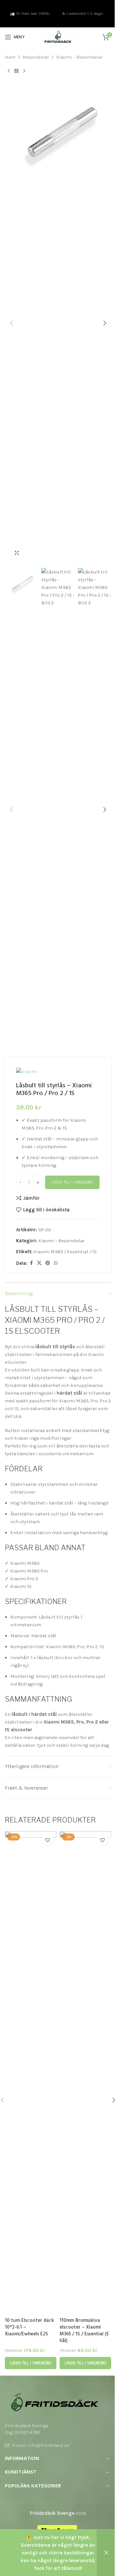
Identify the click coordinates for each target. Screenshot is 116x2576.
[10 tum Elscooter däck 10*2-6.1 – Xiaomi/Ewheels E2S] (31, 2073)
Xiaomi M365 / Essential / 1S (65, 1252)
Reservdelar (36, 57)
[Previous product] (9, 71)
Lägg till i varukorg (72, 1182)
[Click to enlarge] (17, 553)
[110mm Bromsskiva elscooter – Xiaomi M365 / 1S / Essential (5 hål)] (85, 2073)
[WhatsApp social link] (56, 1263)
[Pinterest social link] (48, 1263)
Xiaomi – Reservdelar (79, 57)
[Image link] (55, 2402)
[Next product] (24, 71)
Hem (10, 57)
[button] (11, 323)
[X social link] (39, 1263)
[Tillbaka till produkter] (16, 71)
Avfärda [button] (106, 2553)
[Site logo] (58, 37)
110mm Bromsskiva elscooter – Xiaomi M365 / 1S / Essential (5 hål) (84, 2331)
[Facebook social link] (31, 1263)
